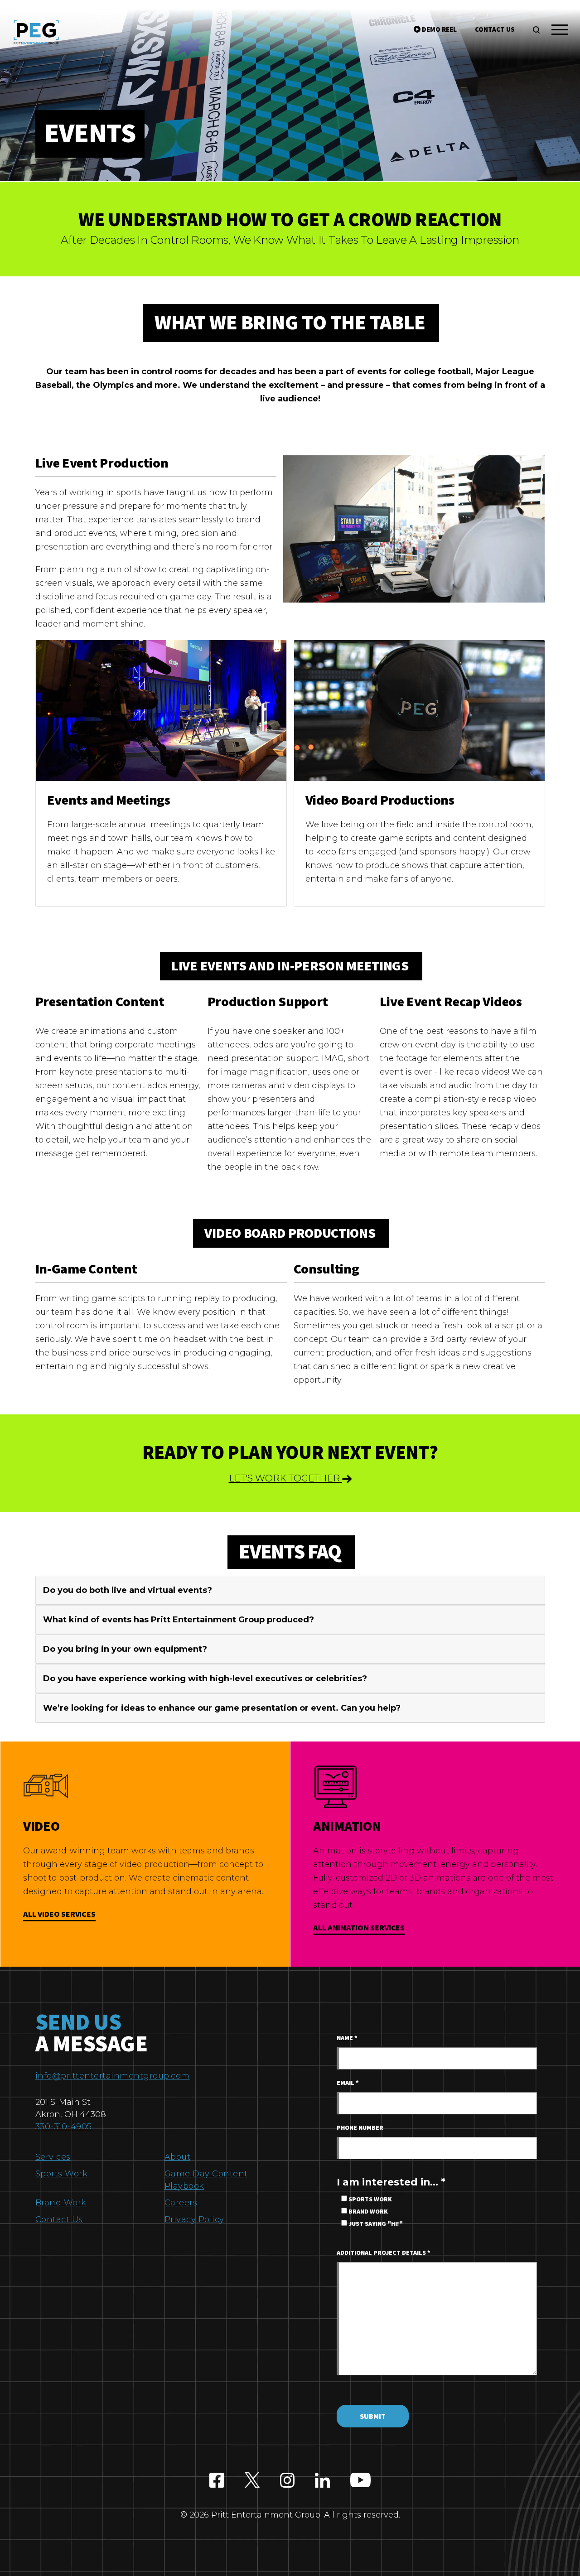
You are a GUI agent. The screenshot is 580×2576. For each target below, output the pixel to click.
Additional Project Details (384, 2253)
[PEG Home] (36, 32)
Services (53, 2157)
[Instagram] (288, 2481)
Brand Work (61, 2203)
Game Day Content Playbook (206, 2180)
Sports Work (62, 2174)
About (178, 2157)
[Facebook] (217, 2481)
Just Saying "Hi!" (375, 2224)
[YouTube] (360, 2481)
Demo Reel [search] (439, 30)
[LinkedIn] (322, 2481)
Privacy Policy (194, 2219)
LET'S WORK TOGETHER (285, 1478)
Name (347, 2038)
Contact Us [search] (495, 30)
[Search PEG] (536, 30)
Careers (181, 2203)
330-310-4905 (64, 2127)
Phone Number (360, 2128)
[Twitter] (252, 2481)
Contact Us (59, 2219)
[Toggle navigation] (560, 31)
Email (348, 2083)
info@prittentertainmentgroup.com (113, 2076)
